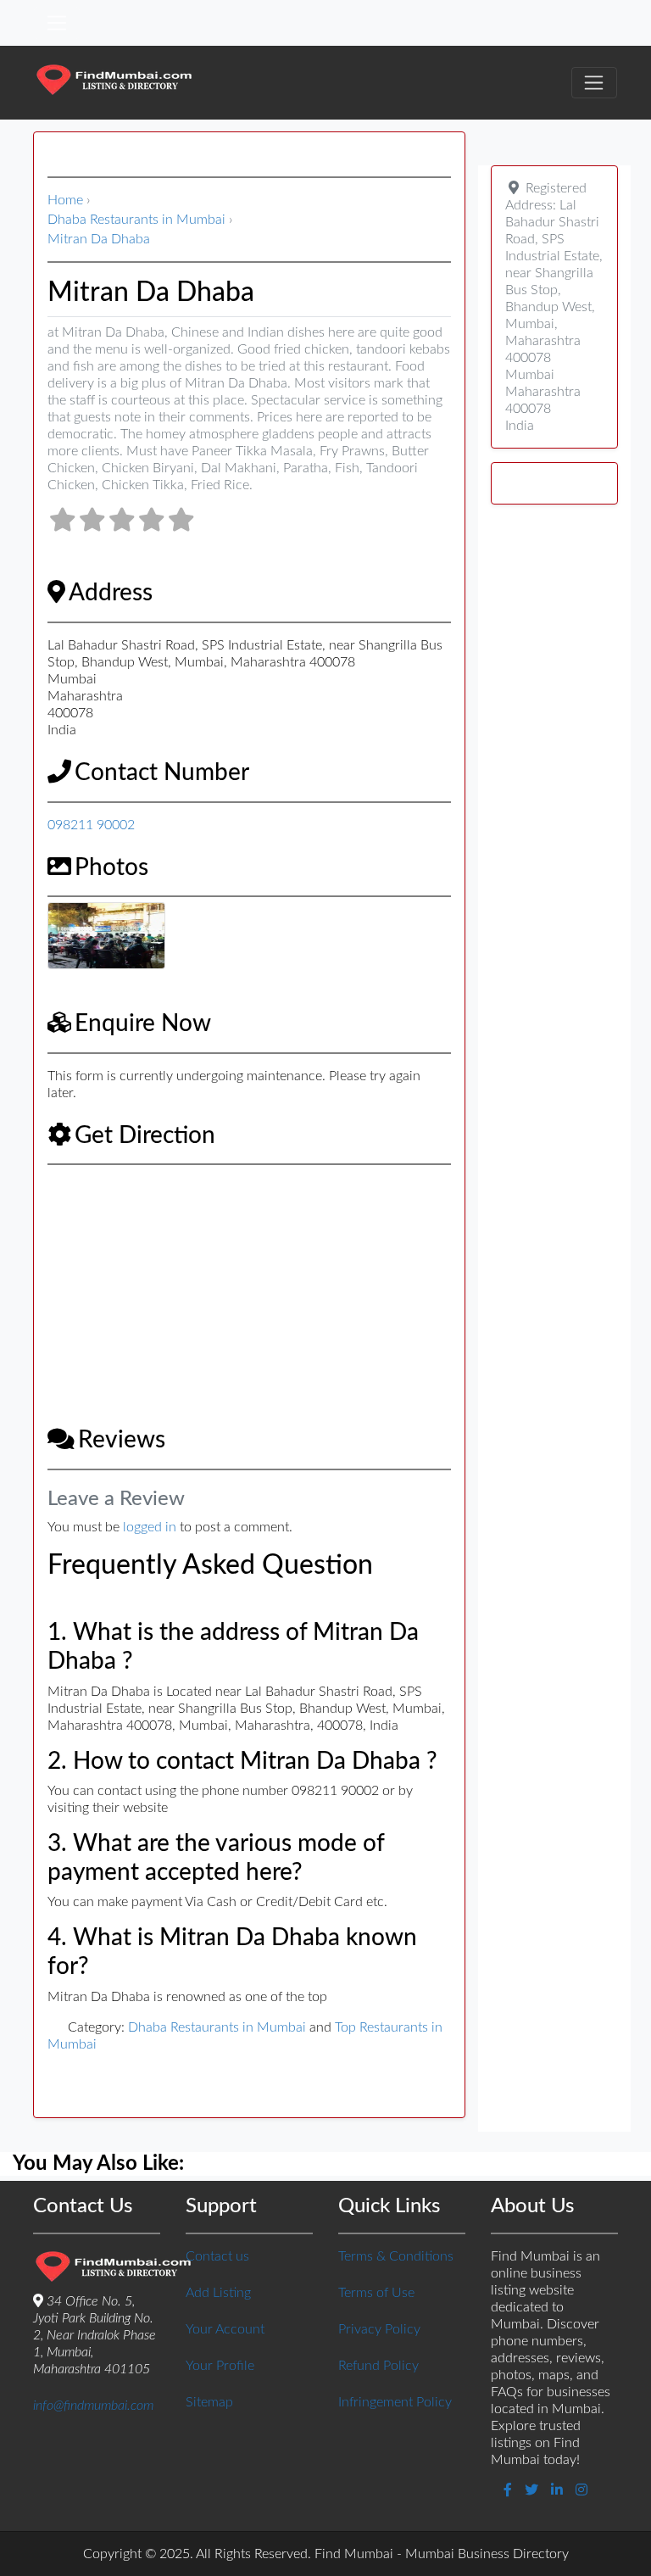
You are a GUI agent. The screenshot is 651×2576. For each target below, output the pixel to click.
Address (111, 593)
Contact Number (162, 772)
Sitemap (209, 2402)
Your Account (225, 2329)
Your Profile (220, 2366)
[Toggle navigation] (57, 23)
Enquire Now (143, 1023)
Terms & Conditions (396, 2256)
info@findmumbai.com (93, 2406)
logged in (150, 1527)
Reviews (122, 1440)
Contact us (217, 2256)
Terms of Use (376, 2293)
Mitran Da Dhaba (99, 239)
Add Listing (218, 2293)
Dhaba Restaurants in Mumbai (136, 220)
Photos (111, 867)
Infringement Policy (395, 2402)
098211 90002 (91, 825)
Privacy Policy (379, 2329)
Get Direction (145, 1135)
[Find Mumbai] (114, 82)
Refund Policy (378, 2366)
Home (65, 200)
